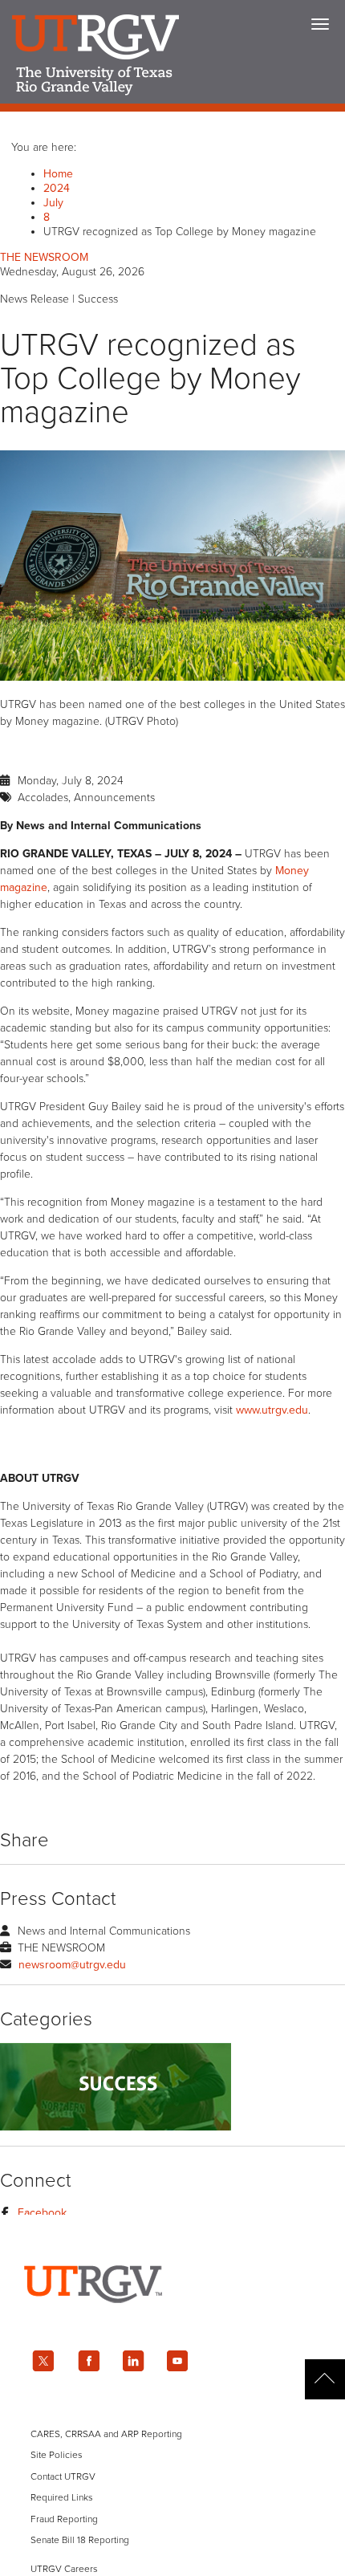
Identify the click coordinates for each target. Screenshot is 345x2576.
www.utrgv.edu (272, 1410)
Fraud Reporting (64, 2519)
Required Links (62, 2497)
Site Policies (57, 2455)
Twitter (43, 2361)
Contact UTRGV (63, 2476)
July (53, 203)
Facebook (42, 2213)
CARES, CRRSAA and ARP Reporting (106, 2434)
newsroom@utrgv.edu (72, 1965)
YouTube (178, 2361)
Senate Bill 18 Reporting (80, 2540)
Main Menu (320, 24)
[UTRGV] (172, 2317)
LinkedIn (133, 2361)
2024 (57, 188)
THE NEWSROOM (44, 257)
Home (58, 174)
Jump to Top (325, 2379)
